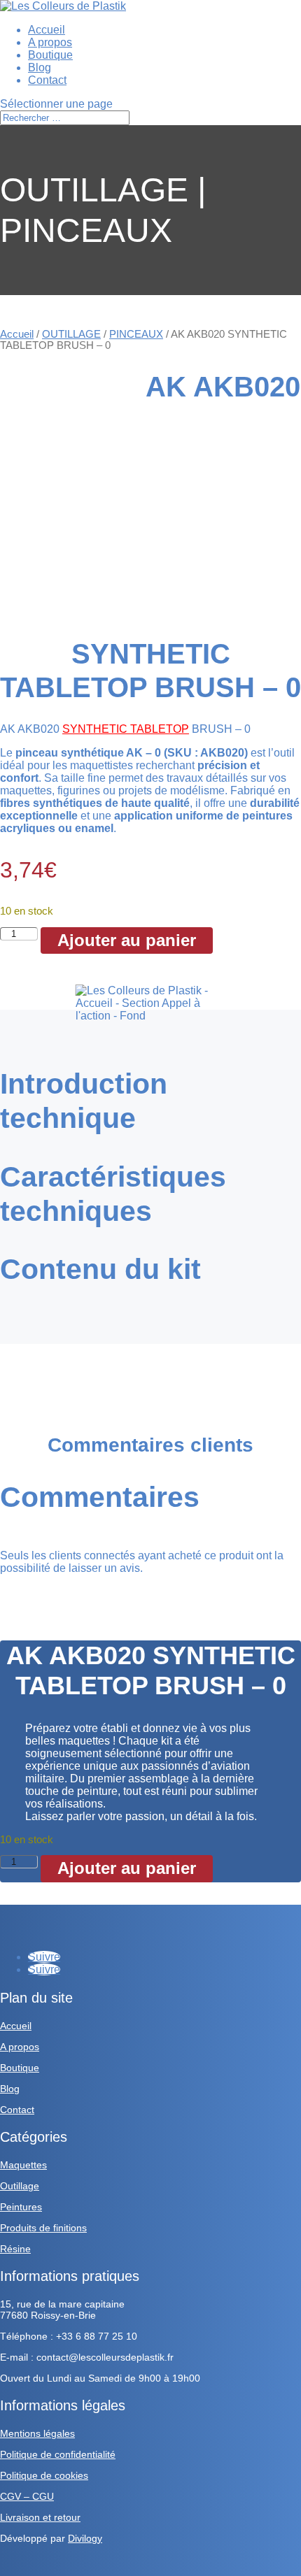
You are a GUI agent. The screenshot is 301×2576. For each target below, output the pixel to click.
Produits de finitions (43, 2228)
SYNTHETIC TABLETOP (126, 729)
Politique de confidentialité (58, 2454)
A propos (50, 42)
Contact (47, 80)
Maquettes (23, 2165)
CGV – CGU (27, 2496)
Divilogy (85, 2538)
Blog (40, 67)
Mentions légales (37, 2433)
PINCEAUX (136, 334)
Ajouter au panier (127, 940)
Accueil (47, 30)
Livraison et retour (40, 2517)
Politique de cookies (44, 2475)
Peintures (21, 2207)
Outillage (20, 2186)
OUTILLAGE (71, 334)
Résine (15, 2249)
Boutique (50, 55)
